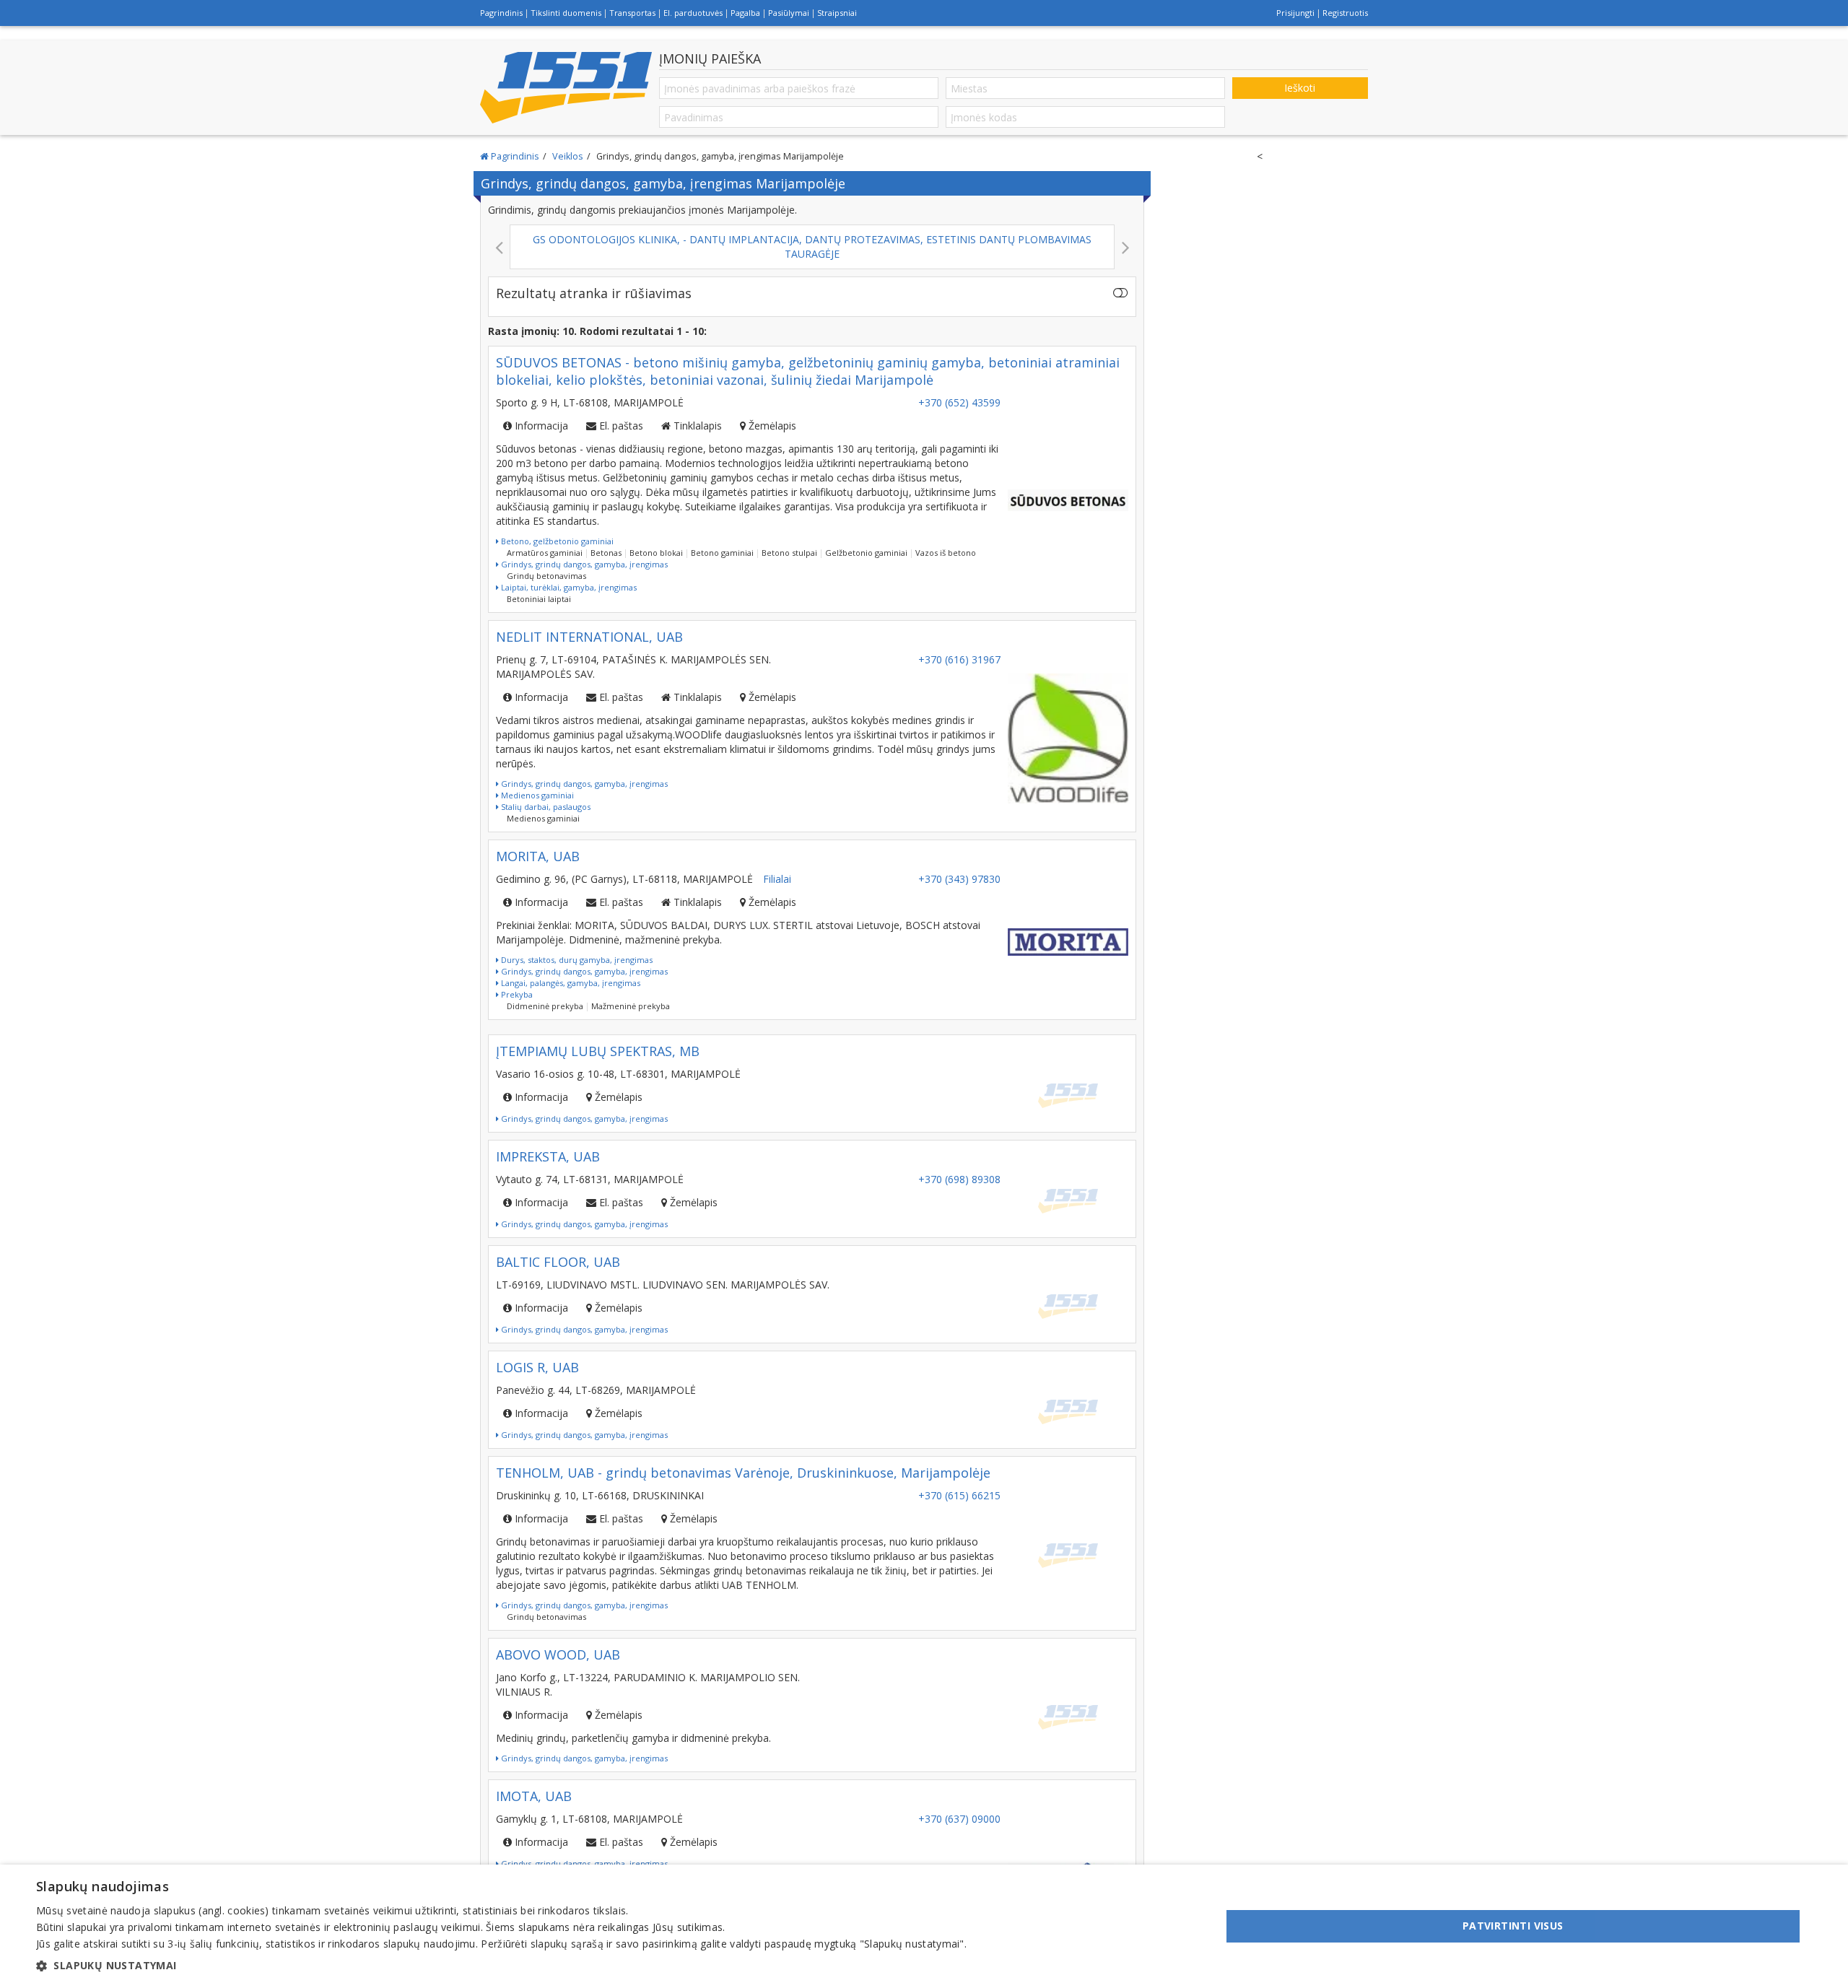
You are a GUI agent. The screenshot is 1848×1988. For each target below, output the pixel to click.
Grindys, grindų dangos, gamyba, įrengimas (583, 564)
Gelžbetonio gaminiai (866, 553)
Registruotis (1345, 13)
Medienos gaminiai (536, 795)
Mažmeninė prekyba (631, 1006)
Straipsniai (837, 13)
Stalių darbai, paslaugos (545, 807)
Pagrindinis (501, 13)
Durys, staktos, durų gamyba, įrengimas (576, 960)
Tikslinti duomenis (566, 13)
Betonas (606, 553)
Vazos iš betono (946, 553)
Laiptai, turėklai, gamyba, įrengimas (568, 587)
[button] (501, 1966)
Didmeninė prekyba (545, 1006)
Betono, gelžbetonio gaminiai (556, 541)
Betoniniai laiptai (539, 599)
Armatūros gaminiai (545, 553)
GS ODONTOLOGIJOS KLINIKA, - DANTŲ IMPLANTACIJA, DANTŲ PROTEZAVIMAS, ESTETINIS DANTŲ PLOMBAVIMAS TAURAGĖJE (361, 247)
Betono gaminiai (722, 553)
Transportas (632, 13)
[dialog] (924, 1926)
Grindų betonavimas (546, 576)
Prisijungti (1295, 13)
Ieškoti (1300, 88)
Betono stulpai (789, 553)
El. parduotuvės (693, 13)
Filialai (777, 879)
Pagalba (745, 13)
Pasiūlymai (789, 13)
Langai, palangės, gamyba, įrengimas (570, 983)
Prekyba (516, 994)
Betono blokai (656, 553)
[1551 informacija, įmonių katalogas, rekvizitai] (566, 87)
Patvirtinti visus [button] (1513, 1926)
